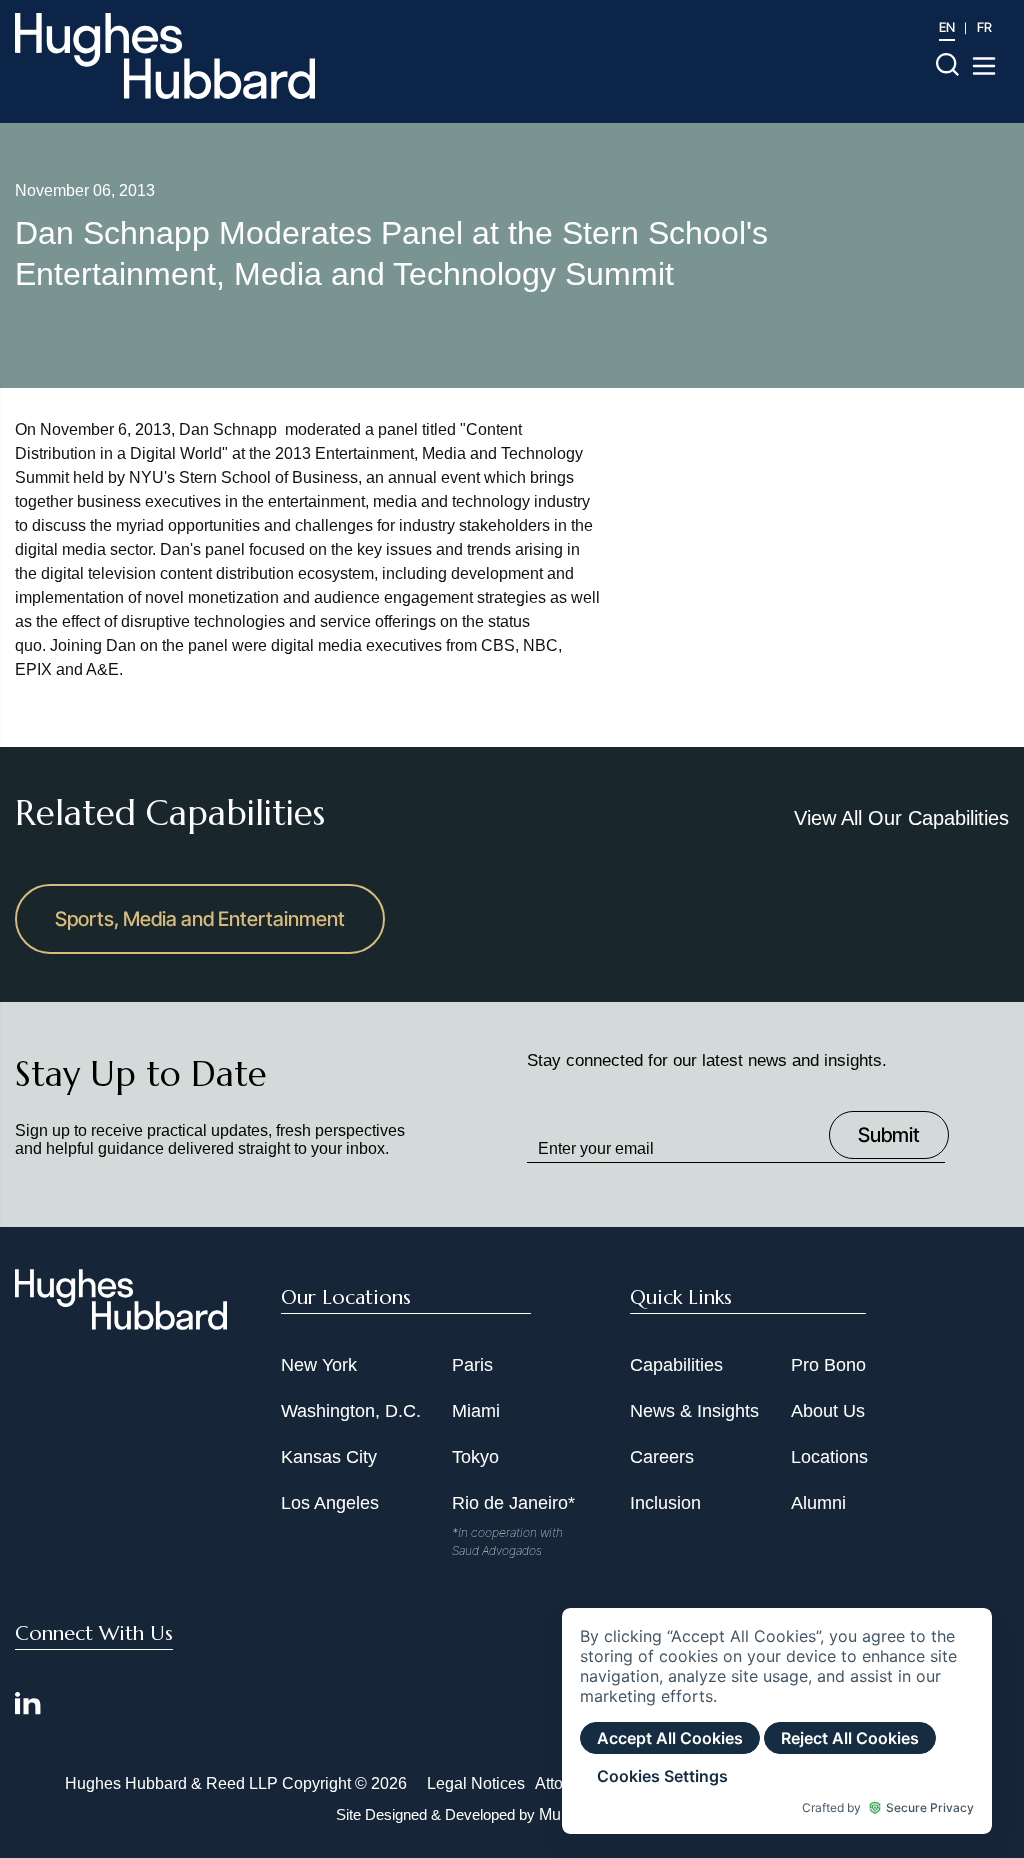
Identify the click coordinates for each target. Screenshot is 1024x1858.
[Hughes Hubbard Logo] (165, 56)
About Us (828, 1411)
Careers (662, 1457)
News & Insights (694, 1411)
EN (947, 27)
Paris (472, 1365)
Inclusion (665, 1503)
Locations (829, 1457)
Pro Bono (828, 1365)
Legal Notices (476, 1783)
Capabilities (676, 1365)
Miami (476, 1411)
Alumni (818, 1503)
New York (319, 1365)
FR (984, 27)
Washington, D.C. (351, 1411)
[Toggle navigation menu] (984, 66)
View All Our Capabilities (901, 818)
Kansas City (329, 1457)
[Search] (947, 63)
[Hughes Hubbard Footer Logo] (121, 1323)
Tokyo (475, 1457)
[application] (777, 1721)
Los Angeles (330, 1503)
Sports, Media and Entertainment (200, 919)
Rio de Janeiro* (513, 1503)
